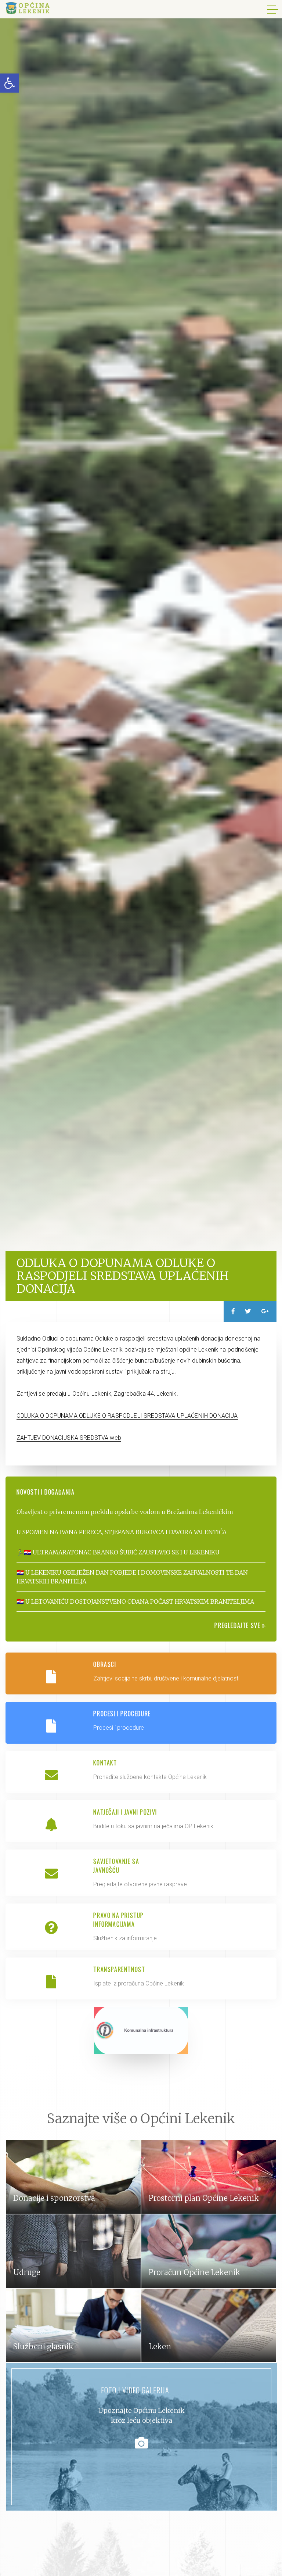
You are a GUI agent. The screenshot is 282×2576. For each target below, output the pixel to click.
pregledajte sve (238, 1625)
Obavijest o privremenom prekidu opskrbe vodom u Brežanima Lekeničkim (125, 1512)
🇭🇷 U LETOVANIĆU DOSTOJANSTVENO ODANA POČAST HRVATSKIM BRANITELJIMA (135, 1601)
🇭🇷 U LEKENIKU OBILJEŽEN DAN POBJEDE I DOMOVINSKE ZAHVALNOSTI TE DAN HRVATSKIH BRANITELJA (132, 1577)
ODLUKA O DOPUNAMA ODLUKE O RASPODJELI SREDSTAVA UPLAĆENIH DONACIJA (127, 1416)
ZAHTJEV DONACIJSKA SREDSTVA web (69, 1438)
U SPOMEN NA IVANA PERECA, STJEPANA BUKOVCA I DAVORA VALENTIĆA (122, 1532)
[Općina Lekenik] (28, 8)
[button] (10, 83)
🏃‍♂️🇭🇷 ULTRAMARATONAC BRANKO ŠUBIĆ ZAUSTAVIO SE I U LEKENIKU (118, 1552)
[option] (141, 644)
